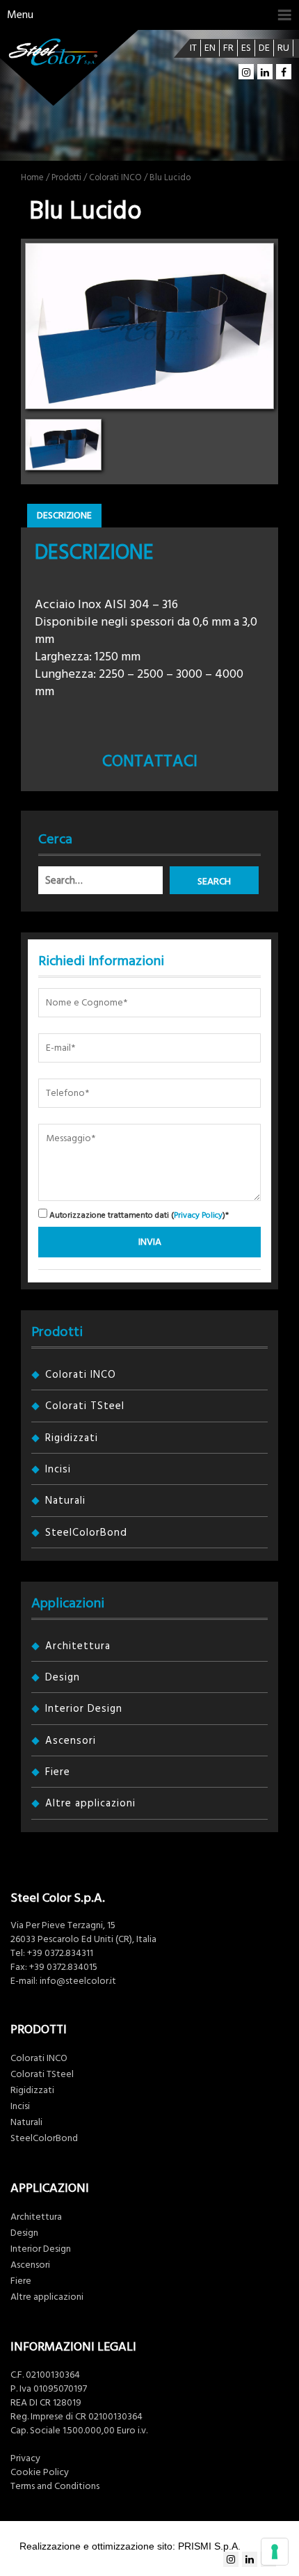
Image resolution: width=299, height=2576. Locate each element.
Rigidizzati (72, 1438)
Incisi (58, 1469)
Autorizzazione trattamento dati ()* (138, 1215)
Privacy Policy (198, 1215)
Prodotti (66, 177)
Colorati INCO (115, 177)
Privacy (25, 2458)
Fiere (58, 1772)
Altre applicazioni (90, 1803)
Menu (20, 15)
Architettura (78, 1646)
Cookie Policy (40, 2472)
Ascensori (71, 1741)
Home (32, 177)
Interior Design (84, 1709)
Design (63, 1677)
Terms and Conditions (55, 2486)
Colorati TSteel (85, 1406)
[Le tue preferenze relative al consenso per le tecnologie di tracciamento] (275, 2552)
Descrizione (64, 516)
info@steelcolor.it (78, 1981)
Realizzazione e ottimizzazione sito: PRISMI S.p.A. (130, 2546)
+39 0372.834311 (60, 1953)
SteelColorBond (86, 1533)
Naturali (65, 1501)
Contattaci (150, 761)
